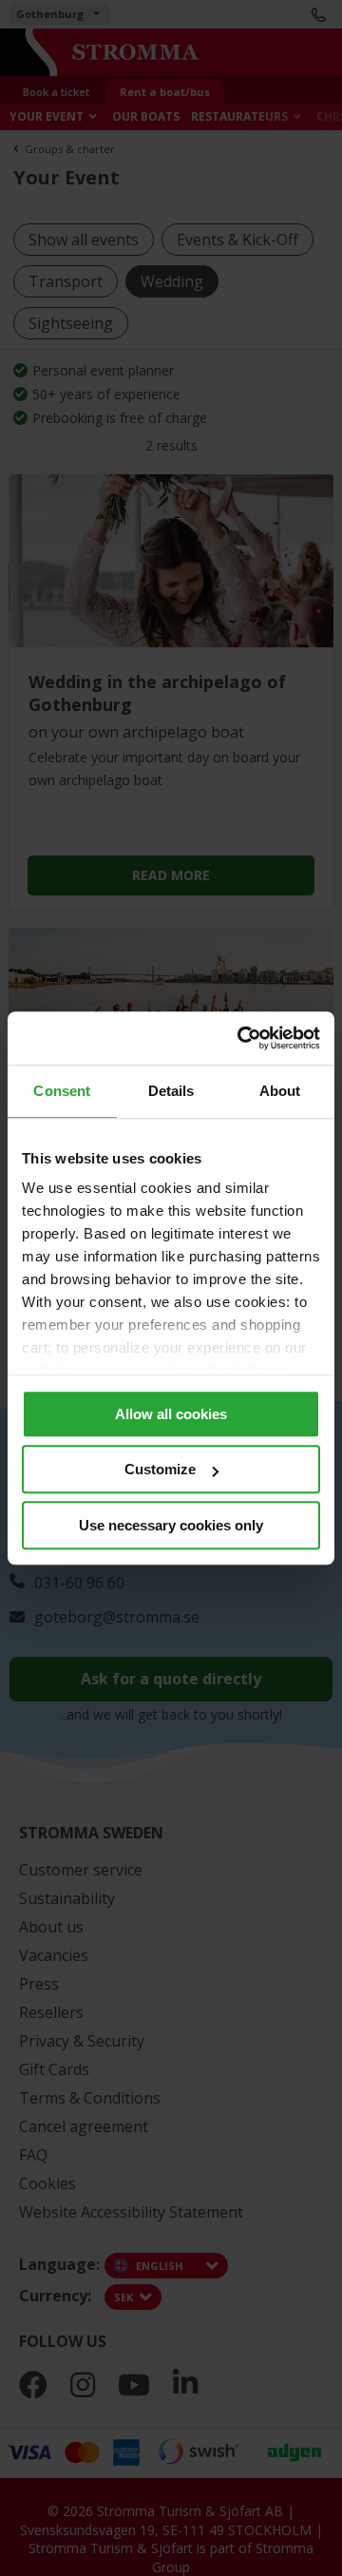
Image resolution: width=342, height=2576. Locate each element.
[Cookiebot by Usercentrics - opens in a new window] (241, 1038)
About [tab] (280, 1091)
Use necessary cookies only (171, 1525)
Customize (160, 1469)
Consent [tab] (62, 1091)
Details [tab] (171, 1091)
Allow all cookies (171, 1414)
